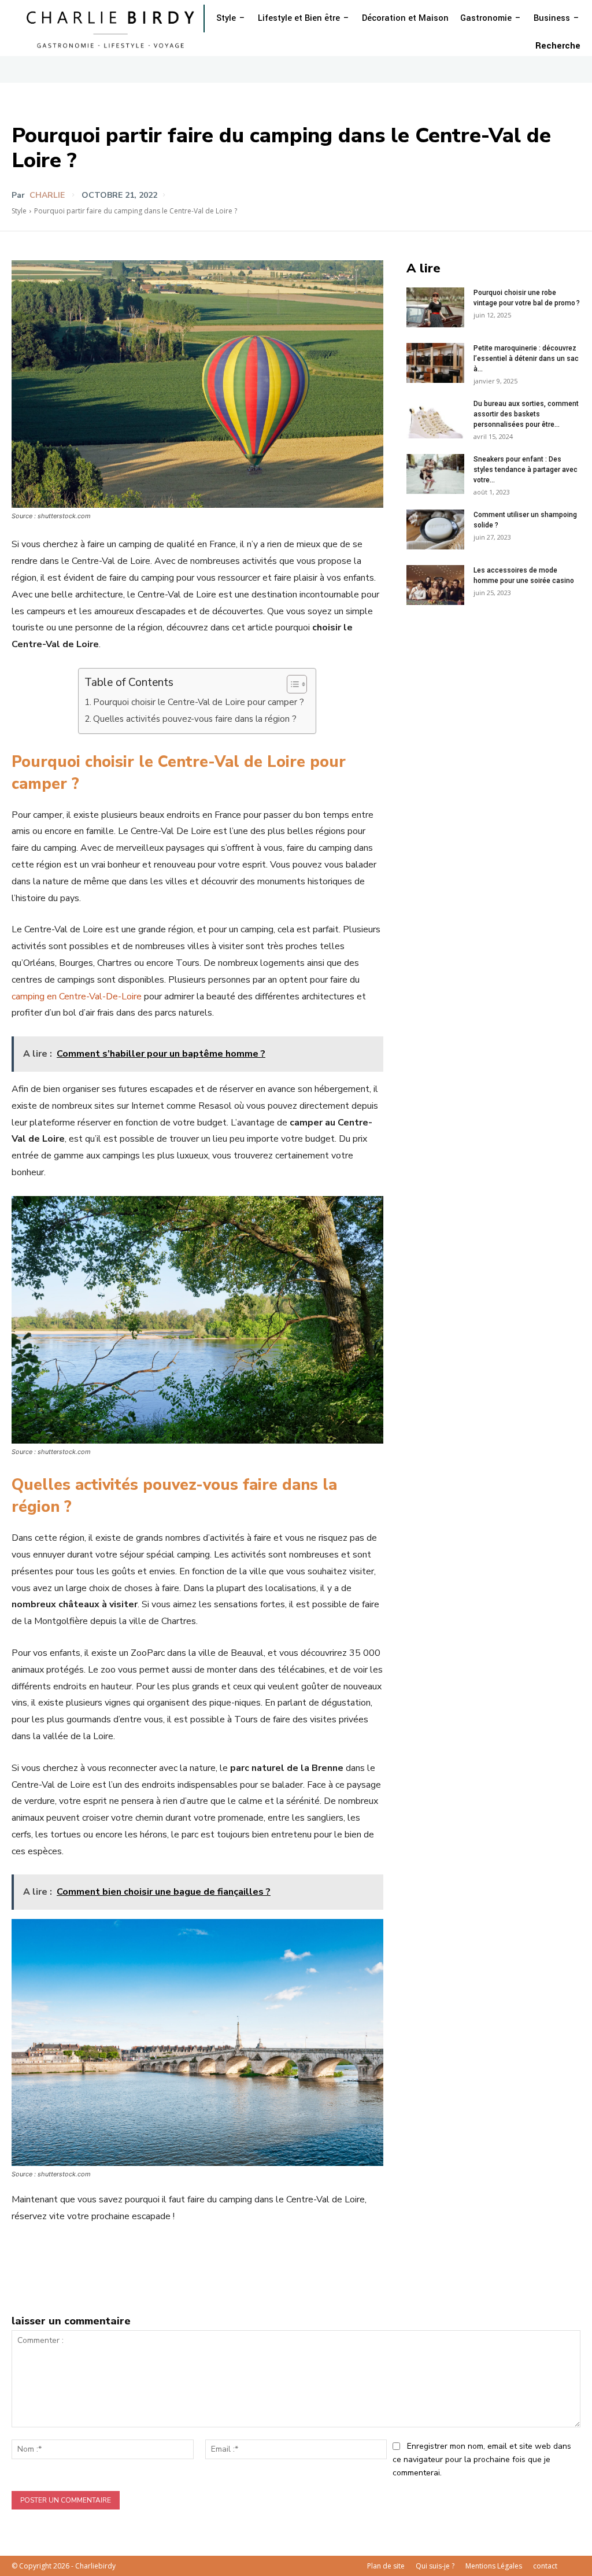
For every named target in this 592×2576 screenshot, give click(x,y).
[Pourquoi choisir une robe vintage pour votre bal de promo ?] (435, 307)
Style (19, 211)
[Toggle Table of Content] (291, 684)
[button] (558, 46)
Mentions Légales (494, 2566)
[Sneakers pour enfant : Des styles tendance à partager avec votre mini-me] (435, 474)
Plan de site (386, 2566)
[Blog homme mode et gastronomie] (113, 28)
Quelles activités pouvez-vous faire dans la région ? (195, 719)
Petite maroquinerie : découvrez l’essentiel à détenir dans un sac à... (526, 359)
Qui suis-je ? (435, 2566)
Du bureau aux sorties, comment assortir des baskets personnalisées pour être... (526, 414)
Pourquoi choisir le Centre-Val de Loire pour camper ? (199, 702)
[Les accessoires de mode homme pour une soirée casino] (435, 585)
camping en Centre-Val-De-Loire (77, 997)
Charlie (47, 195)
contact (545, 2566)
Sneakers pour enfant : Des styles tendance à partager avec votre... (526, 470)
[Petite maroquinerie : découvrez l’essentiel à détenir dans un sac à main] (435, 363)
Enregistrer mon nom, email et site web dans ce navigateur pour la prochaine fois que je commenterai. (482, 2459)
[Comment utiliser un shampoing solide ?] (435, 529)
